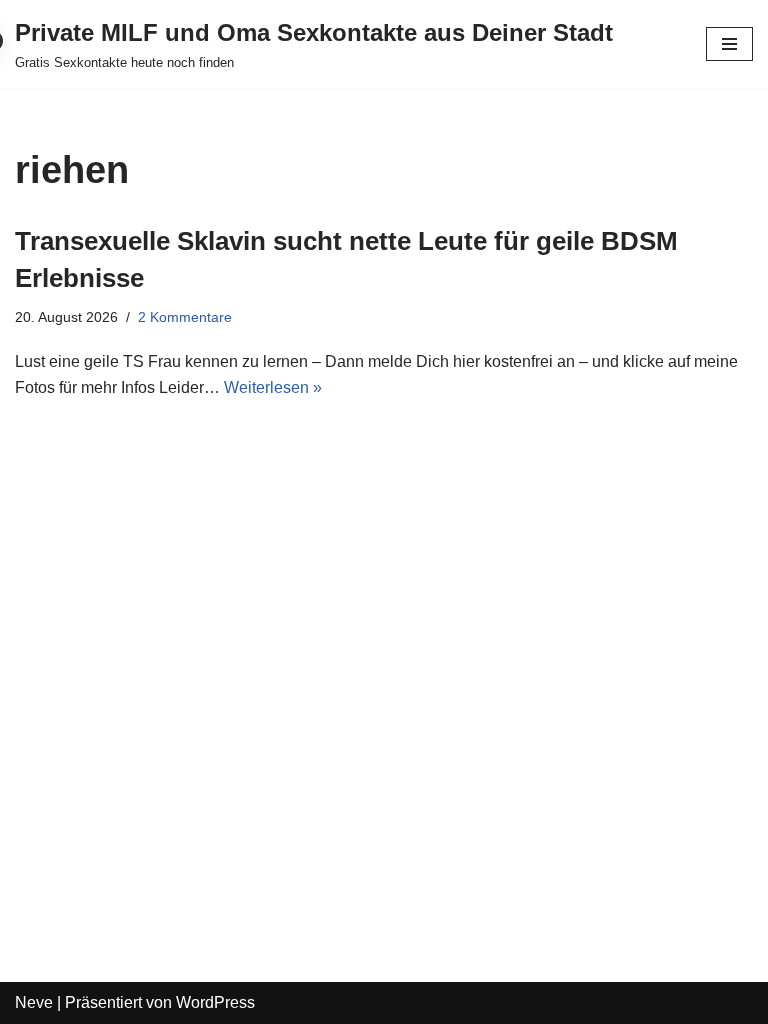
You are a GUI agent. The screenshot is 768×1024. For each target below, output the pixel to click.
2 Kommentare (185, 317)
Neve (34, 1002)
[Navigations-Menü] (729, 44)
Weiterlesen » (273, 387)
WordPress (215, 1002)
